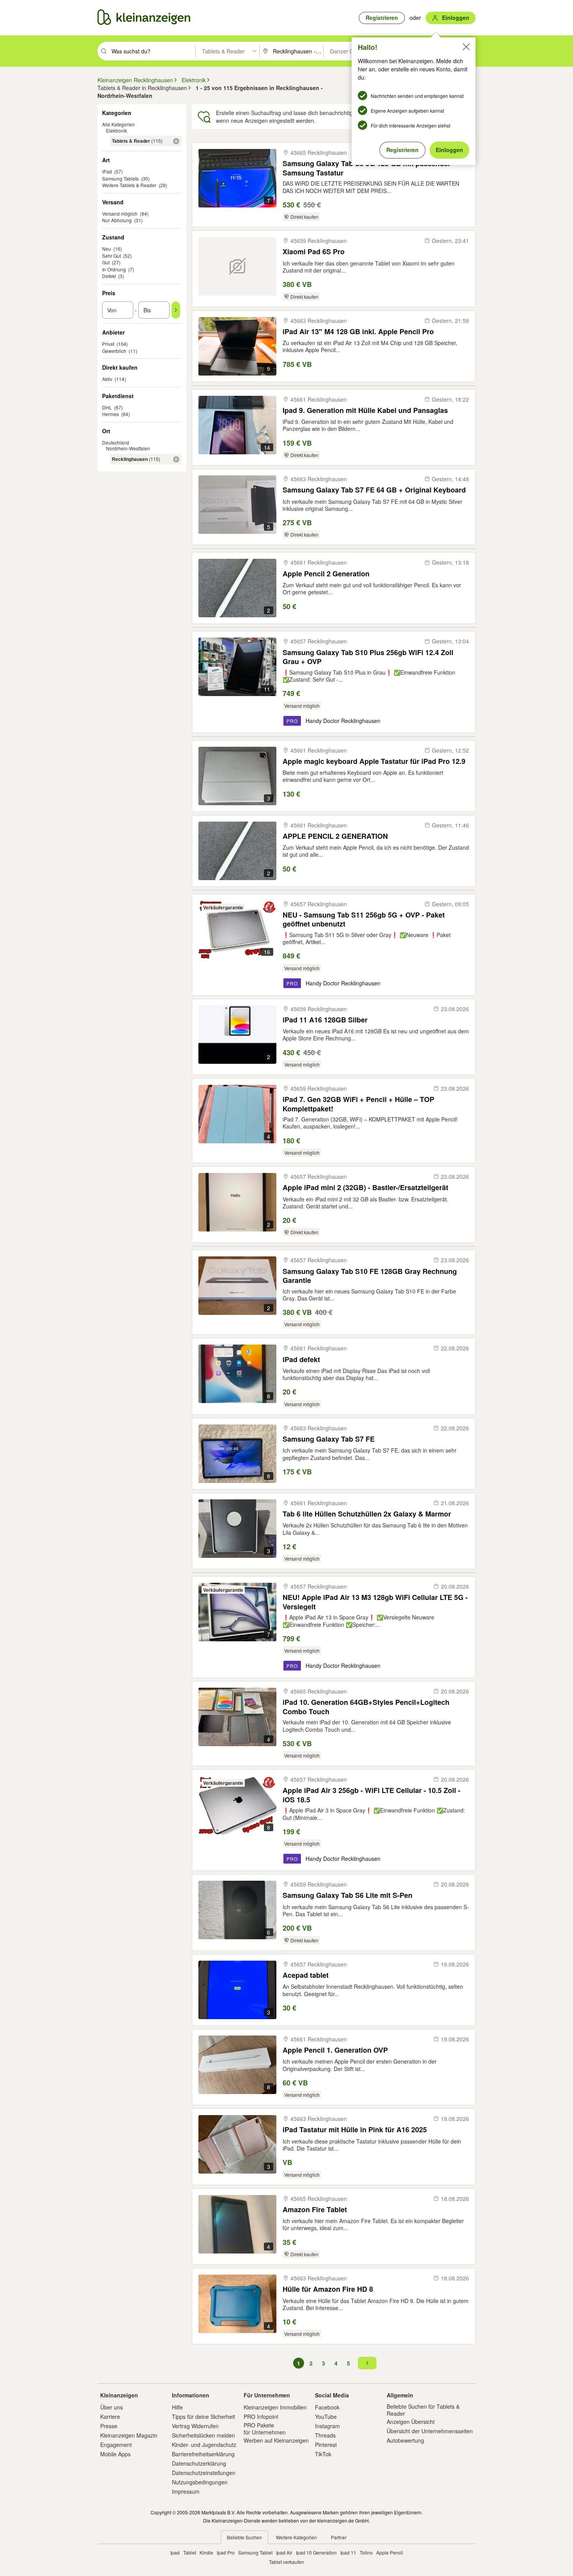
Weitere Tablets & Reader (129, 185)
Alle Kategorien (118, 124)
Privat (108, 344)
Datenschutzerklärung (199, 2463)
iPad (107, 171)
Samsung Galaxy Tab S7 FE (329, 1439)
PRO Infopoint (261, 2417)
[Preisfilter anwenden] (176, 310)
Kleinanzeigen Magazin (129, 2435)
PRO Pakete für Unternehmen (265, 2429)
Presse (109, 2426)
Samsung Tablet (255, 2552)
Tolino (366, 2552)
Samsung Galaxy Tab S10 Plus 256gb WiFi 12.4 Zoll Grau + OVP (368, 657)
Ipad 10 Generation (316, 2552)
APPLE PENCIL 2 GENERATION (335, 836)
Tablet (190, 2552)
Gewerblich (114, 351)
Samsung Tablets (120, 178)
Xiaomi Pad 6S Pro (314, 252)
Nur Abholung (117, 220)
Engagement (116, 2445)
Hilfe (177, 2407)
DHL (107, 407)
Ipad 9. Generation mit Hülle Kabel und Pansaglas (365, 410)
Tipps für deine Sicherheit (203, 2417)
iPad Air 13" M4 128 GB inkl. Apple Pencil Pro (358, 332)
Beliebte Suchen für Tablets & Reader (423, 2410)
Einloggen (449, 150)
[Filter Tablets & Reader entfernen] (176, 141)
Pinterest (326, 2445)
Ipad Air (284, 2552)
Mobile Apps (115, 2454)
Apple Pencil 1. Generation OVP (335, 2050)
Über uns (111, 2407)
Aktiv (107, 379)
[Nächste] (367, 2363)
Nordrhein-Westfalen (128, 448)
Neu (107, 249)
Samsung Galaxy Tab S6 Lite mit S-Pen (348, 1895)
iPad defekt (301, 1360)
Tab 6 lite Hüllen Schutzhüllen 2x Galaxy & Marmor (367, 1514)
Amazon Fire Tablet (315, 2210)
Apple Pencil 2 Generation (326, 574)
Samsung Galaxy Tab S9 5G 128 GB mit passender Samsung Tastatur (367, 168)
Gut (106, 262)
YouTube (326, 2417)
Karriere (110, 2417)
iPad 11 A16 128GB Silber (325, 1020)
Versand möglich (120, 213)
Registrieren (402, 150)
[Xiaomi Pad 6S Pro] (237, 266)
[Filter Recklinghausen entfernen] (176, 459)
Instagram (327, 2426)
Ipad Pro (226, 2552)
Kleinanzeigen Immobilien (275, 2407)
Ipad (175, 2552)
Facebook (327, 2407)
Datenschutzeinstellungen (204, 2473)
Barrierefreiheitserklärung (203, 2454)
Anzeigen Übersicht (411, 2422)
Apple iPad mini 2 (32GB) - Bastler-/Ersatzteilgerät (365, 1188)
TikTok (323, 2454)
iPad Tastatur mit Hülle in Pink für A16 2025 (355, 2130)
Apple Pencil (390, 2552)
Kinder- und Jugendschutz (204, 2445)
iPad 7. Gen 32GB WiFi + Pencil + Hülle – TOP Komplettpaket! (358, 1104)
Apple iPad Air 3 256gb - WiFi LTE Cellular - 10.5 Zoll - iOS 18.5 (371, 1795)
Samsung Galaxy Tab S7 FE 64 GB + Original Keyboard (374, 490)
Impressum (186, 2491)
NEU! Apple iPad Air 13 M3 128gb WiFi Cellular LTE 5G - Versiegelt (375, 1602)
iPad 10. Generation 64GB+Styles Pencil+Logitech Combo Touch (366, 1707)
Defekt (109, 276)
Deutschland (116, 442)
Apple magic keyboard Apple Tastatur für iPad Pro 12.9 (374, 761)
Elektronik (117, 130)
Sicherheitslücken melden (203, 2435)
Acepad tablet (306, 1975)
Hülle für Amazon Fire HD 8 (328, 2289)
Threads (325, 2435)
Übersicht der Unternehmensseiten (430, 2431)
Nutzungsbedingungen (200, 2482)
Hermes (111, 414)
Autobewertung (405, 2440)
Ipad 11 (348, 2552)
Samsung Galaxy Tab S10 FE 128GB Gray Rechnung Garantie (370, 1276)
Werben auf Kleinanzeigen (276, 2440)
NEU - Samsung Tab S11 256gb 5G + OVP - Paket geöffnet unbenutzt (364, 919)
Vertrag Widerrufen (195, 2426)
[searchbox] (153, 51)
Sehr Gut (111, 256)
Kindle (206, 2552)
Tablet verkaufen (286, 2562)
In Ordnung (114, 269)
